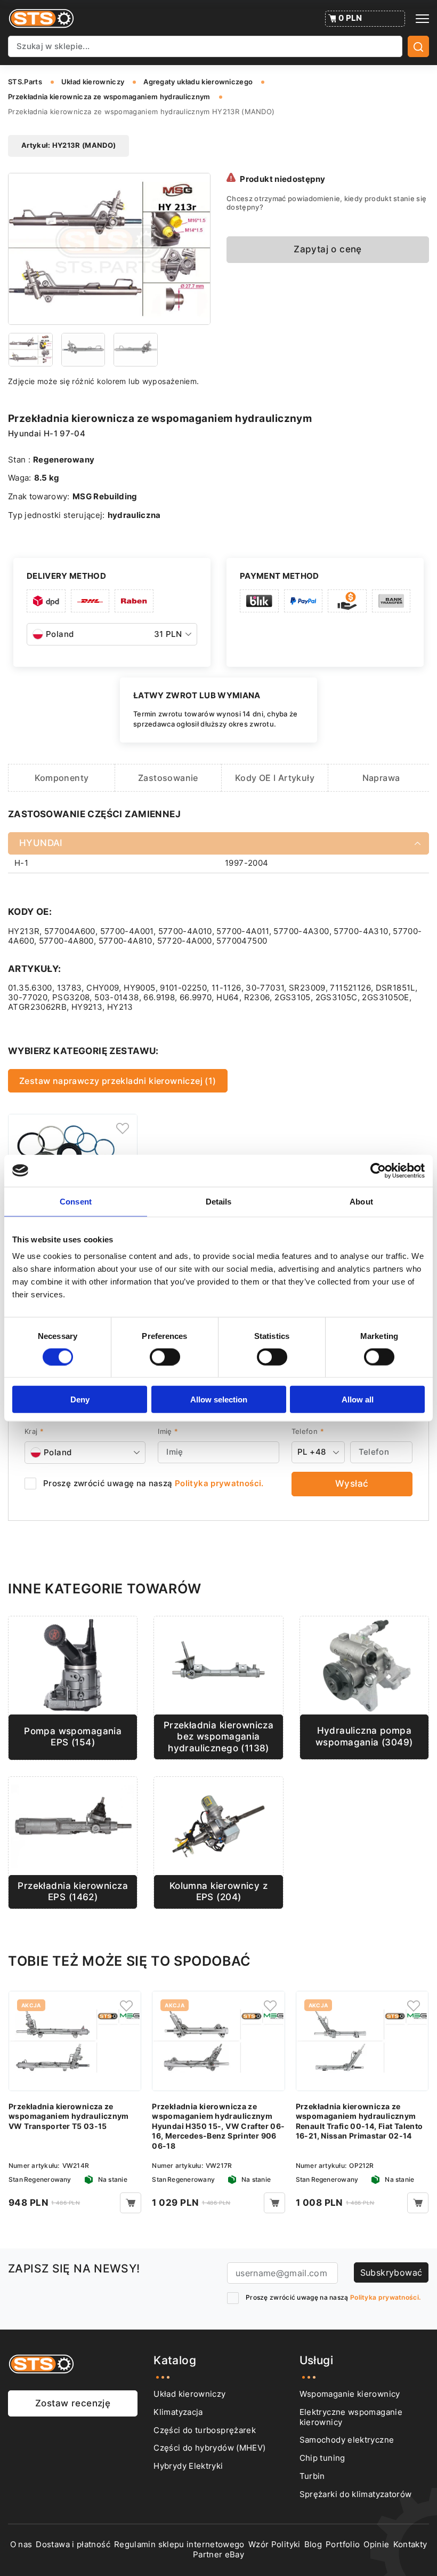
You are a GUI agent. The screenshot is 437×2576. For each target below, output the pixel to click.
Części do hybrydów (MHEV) (209, 2448)
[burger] (422, 19)
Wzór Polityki (274, 2545)
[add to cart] (131, 2203)
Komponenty (62, 778)
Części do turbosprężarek (205, 2430)
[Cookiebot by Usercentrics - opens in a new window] (378, 1170)
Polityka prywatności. (219, 1484)
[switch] (165, 1357)
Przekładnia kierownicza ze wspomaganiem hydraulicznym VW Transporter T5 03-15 (69, 2116)
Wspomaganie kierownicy (350, 2394)
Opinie (376, 2545)
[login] (123, 1129)
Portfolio (343, 2545)
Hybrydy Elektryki (188, 2466)
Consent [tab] (76, 1201)
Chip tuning (322, 2458)
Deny (80, 1399)
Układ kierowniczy (189, 2394)
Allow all (358, 1399)
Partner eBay (218, 2555)
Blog (313, 2545)
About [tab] (361, 1201)
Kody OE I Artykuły (275, 778)
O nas (21, 2545)
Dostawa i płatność (73, 2545)
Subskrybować (391, 2272)
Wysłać (352, 1484)
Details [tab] (219, 1201)
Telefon (308, 1431)
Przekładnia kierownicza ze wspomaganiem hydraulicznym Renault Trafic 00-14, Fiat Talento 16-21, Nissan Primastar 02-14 (359, 2121)
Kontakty (410, 2545)
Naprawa (381, 778)
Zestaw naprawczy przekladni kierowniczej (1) (118, 1081)
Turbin (312, 2476)
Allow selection (219, 1399)
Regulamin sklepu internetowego (179, 2545)
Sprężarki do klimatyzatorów (356, 2494)
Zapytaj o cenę (328, 249)
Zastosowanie (168, 778)
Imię (168, 1431)
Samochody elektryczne (347, 2440)
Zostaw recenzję (73, 2403)
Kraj (34, 1431)
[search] (418, 46)
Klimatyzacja (178, 2412)
